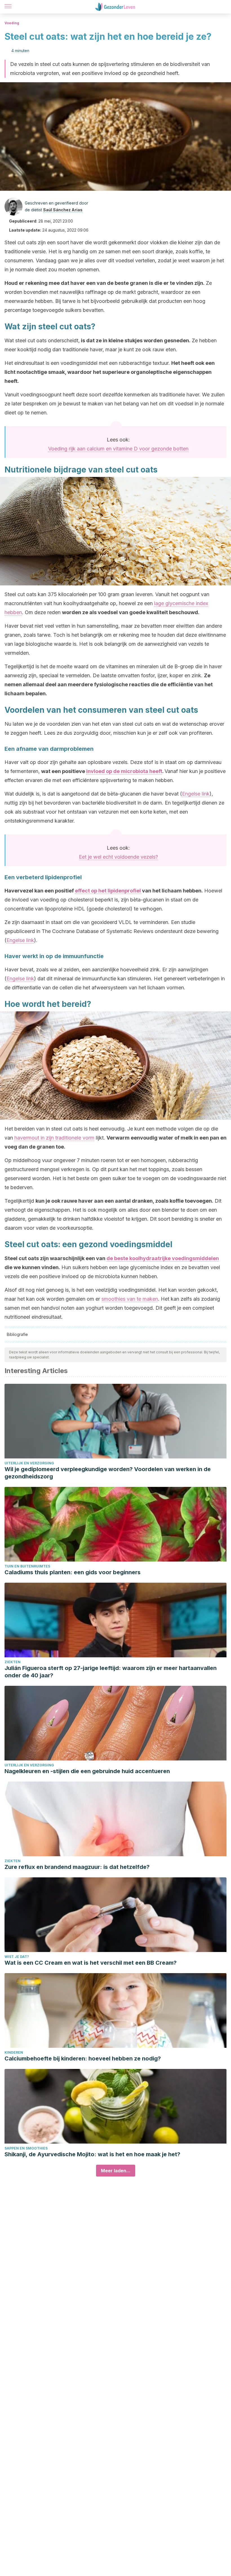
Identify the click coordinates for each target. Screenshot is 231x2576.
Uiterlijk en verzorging (29, 1463)
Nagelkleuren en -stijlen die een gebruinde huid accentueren (87, 1771)
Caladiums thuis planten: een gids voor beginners (73, 1572)
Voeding (12, 23)
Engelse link (196, 794)
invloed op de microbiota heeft (124, 771)
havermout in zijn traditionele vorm (54, 1138)
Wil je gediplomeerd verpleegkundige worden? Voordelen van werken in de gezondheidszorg (108, 1473)
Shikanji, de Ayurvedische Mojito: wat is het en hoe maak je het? (92, 2154)
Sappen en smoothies (26, 2148)
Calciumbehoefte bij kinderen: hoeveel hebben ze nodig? (83, 2058)
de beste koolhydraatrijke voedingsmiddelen (163, 1258)
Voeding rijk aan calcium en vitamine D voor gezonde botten (118, 449)
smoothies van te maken (130, 1299)
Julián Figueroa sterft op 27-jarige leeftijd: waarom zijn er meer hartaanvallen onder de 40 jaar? (111, 1672)
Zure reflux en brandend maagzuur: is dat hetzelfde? (77, 1867)
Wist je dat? (17, 1957)
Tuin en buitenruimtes (27, 1566)
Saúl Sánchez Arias (63, 210)
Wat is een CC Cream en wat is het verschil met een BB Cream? (91, 1963)
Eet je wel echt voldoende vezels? (118, 857)
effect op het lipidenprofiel (108, 891)
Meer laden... (116, 2171)
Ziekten (13, 1662)
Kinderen (14, 2052)
